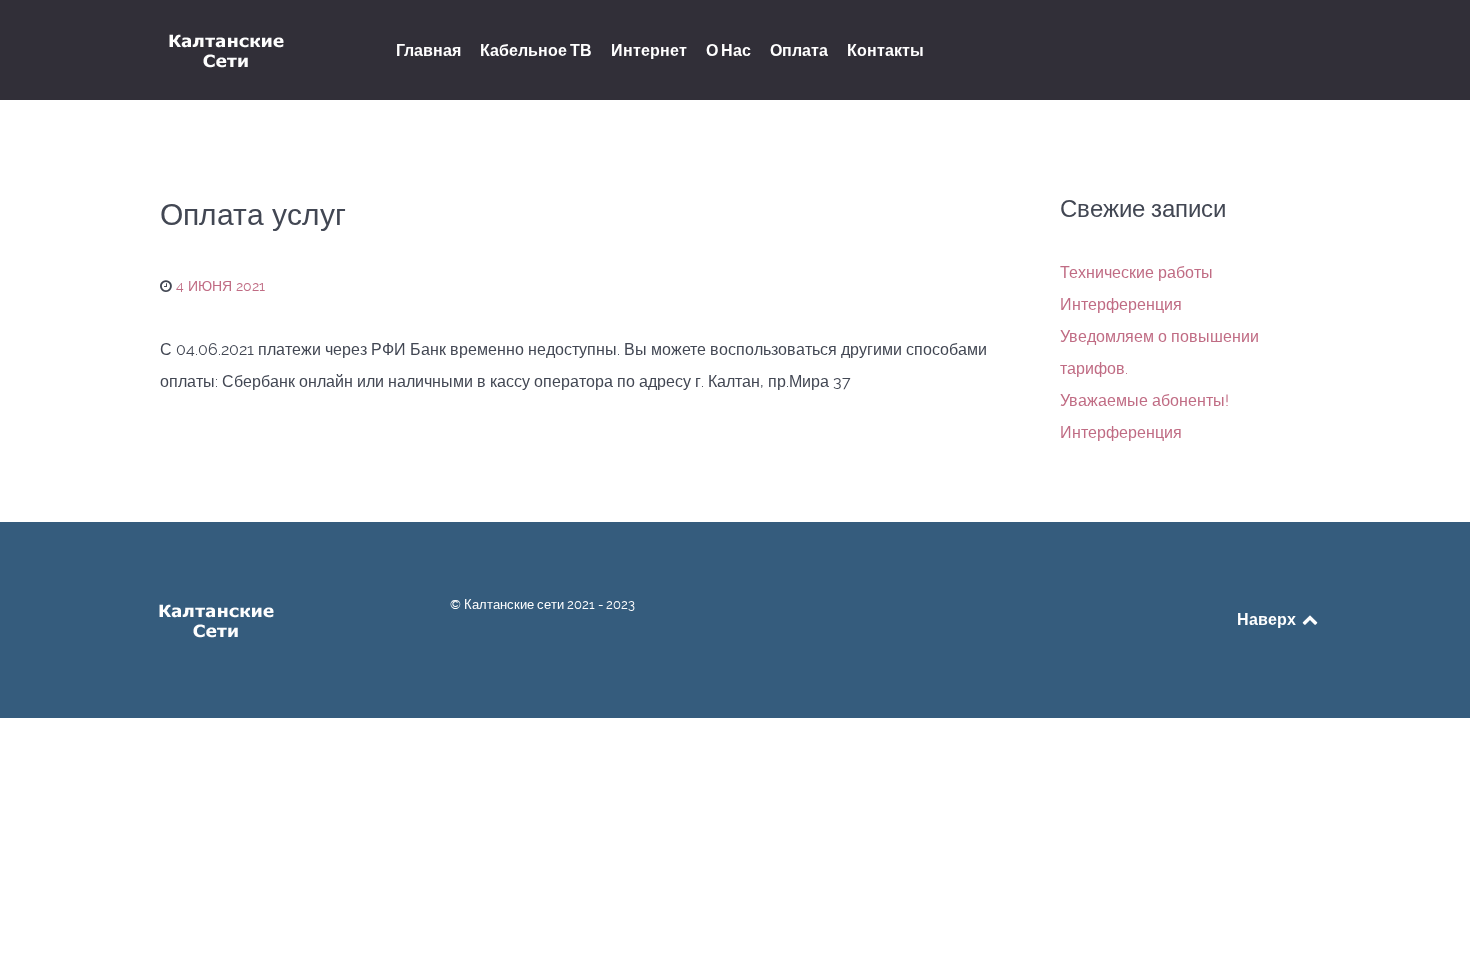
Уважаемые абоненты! (1144, 400)
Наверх (1268, 619)
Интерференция (1121, 304)
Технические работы (1136, 272)
